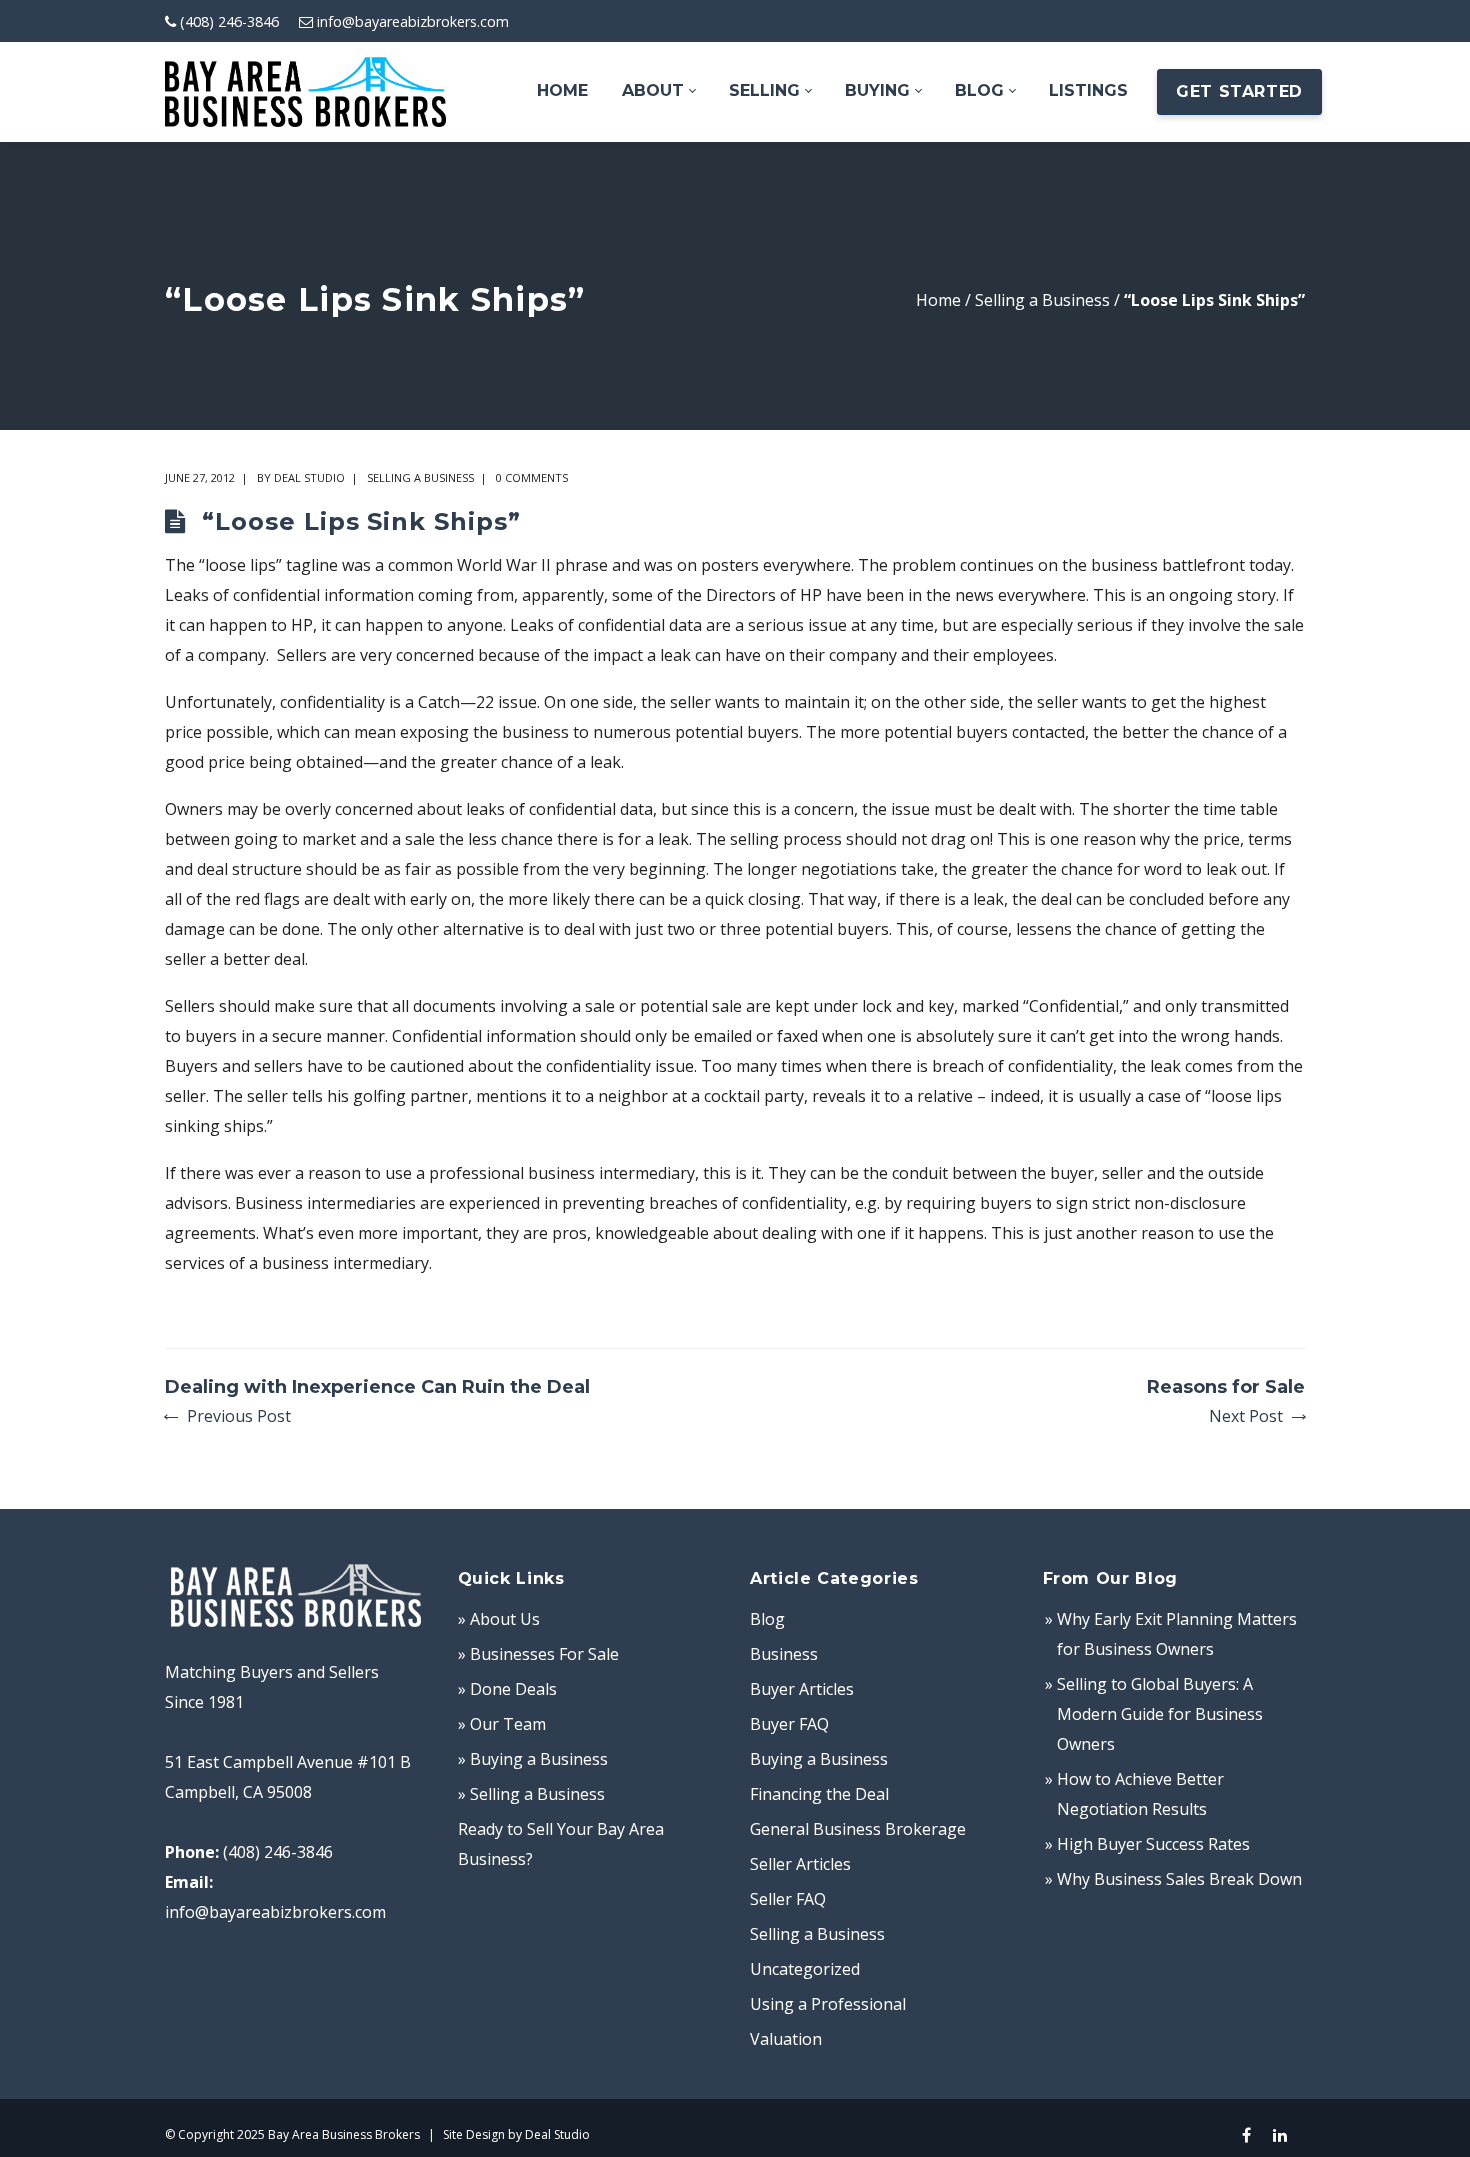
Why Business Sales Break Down (1179, 1879)
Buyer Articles (802, 1689)
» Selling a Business (531, 1794)
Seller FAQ (788, 1899)
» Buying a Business (533, 1759)
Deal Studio (309, 477)
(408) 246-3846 (229, 21)
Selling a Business (1042, 300)
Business (784, 1654)
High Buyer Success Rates (1153, 1844)
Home (938, 300)
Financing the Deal (819, 1794)
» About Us (499, 1619)
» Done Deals (507, 1689)
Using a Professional (828, 2004)
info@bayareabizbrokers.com (413, 21)
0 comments (532, 477)
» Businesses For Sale (538, 1654)
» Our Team (502, 1724)
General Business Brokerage (858, 1829)
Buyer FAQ (789, 1724)
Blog (767, 1619)
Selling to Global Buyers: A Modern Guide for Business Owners (1160, 1714)
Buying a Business (819, 1759)
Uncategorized (805, 1969)
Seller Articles (800, 1864)
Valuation (786, 2039)
